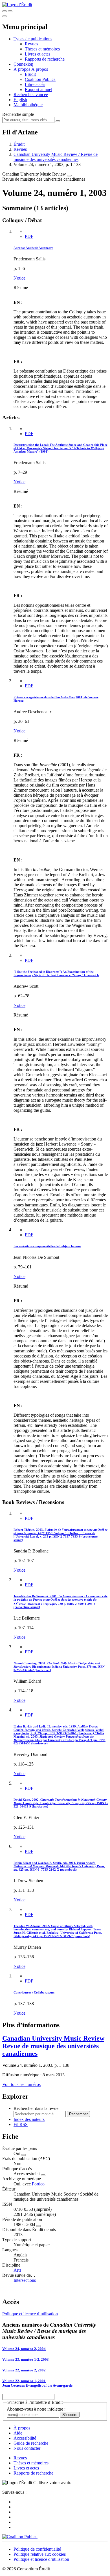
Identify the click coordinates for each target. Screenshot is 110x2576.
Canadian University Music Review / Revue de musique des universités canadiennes (56, 157)
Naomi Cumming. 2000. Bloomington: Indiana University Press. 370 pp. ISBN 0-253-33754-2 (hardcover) (59, 1667)
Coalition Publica (40, 79)
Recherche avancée (31, 95)
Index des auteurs (29, 2119)
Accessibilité (25, 2438)
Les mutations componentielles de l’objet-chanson (47, 1246)
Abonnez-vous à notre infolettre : (36, 2409)
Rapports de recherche (45, 59)
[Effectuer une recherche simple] (5, 11)
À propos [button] (22, 69)
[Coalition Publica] (20, 2537)
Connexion (23, 64)
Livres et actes (38, 54)
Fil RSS (21, 2124)
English (20, 100)
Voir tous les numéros (21, 2084)
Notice (19, 278)
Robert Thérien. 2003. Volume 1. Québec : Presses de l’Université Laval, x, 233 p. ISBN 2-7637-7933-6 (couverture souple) (60, 1535)
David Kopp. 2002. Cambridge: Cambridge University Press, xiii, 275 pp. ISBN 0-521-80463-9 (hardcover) (61, 1803)
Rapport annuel (38, 89)
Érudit (30, 74)
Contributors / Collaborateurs (34, 1992)
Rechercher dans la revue (36, 2108)
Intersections (25, 2280)
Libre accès (35, 84)
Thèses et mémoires (42, 49)
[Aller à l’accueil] (17, 5)
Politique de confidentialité (37, 2549)
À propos (40, 69)
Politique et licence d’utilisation (30, 2314)
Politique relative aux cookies (40, 2554)
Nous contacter (27, 2448)
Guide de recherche (31, 2443)
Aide (18, 2433)
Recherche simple (18, 114)
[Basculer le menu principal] (5, 16)
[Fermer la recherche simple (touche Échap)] (10, 11)
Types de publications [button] (33, 39)
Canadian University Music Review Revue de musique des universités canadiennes (53, 2046)
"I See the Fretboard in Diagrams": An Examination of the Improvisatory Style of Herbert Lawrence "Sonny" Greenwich (56, 973)
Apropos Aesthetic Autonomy (33, 248)
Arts (17, 2270)
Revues (31, 44)
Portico (38, 2184)
